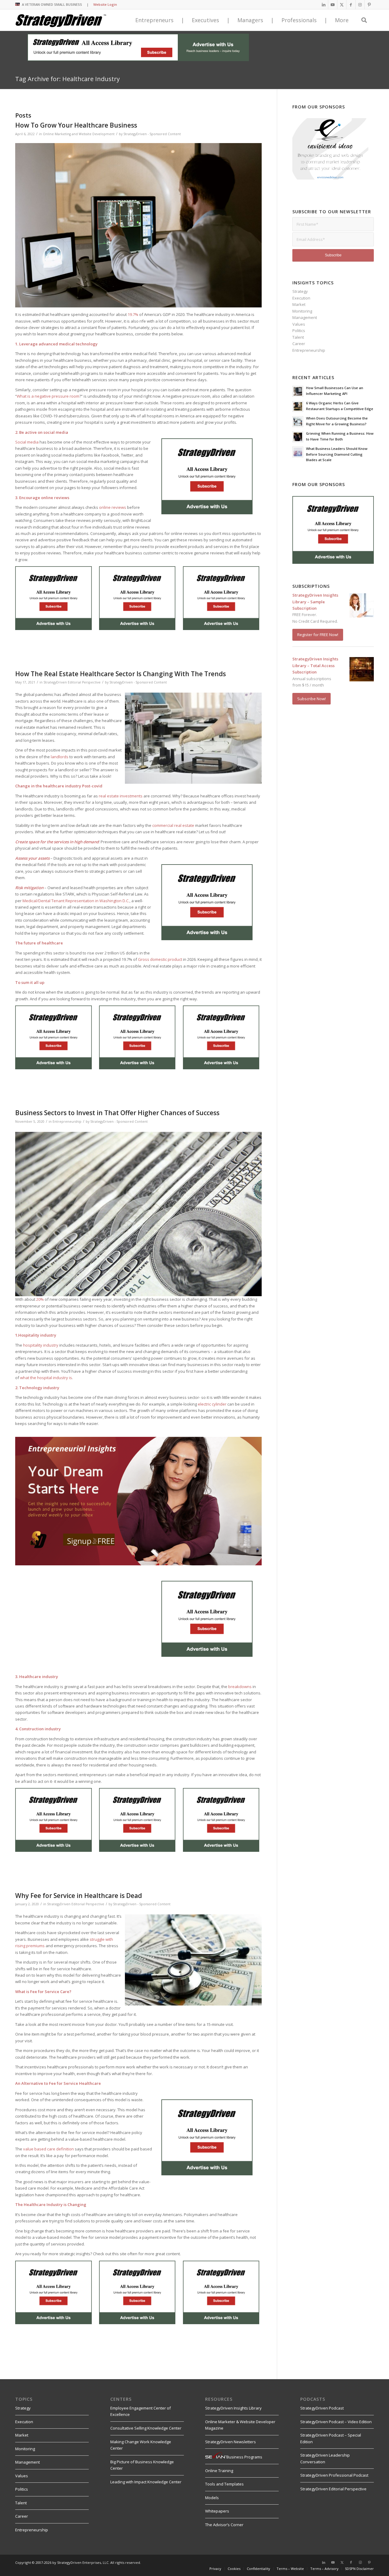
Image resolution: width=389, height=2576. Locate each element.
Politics (299, 331)
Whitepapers (217, 2511)
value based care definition (48, 2149)
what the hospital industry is (46, 1378)
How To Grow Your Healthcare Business (76, 125)
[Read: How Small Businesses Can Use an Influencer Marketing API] (298, 391)
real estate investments (121, 796)
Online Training (219, 2471)
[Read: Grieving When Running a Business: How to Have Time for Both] (298, 437)
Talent (298, 337)
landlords (60, 757)
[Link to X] (342, 5)
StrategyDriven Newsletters (231, 2442)
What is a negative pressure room (48, 396)
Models (212, 2498)
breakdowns (240, 1687)
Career (299, 344)
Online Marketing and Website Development (79, 134)
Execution (301, 298)
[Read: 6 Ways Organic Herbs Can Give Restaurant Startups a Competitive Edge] (298, 406)
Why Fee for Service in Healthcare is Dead (79, 1896)
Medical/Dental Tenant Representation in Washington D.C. (76, 901)
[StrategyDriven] (61, 20)
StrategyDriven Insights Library (233, 2408)
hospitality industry (41, 1345)
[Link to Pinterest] (369, 5)
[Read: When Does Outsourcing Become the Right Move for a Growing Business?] (298, 422)
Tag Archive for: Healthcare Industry (67, 79)
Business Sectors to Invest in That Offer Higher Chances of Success (117, 1113)
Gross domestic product (160, 959)
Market (299, 304)
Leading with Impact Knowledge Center (146, 2482)
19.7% (133, 314)
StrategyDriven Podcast (322, 2408)
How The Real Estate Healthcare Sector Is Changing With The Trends (120, 674)
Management (305, 317)
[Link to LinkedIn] (324, 5)
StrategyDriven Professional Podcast (334, 2475)
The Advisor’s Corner (224, 2525)
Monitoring (302, 311)
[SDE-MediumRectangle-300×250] (207, 513)
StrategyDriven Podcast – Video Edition (336, 2422)
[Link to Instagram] (360, 5)
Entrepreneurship (67, 1122)
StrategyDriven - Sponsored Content (152, 134)
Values (299, 324)
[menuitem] (215, 2569)
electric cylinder (212, 1404)
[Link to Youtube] (333, 5)
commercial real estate (173, 825)
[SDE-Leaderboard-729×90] (138, 60)
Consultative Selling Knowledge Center (146, 2428)
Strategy (300, 291)
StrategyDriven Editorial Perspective (72, 682)
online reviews (113, 507)
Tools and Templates (224, 2484)
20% (40, 1299)
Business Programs (244, 2457)
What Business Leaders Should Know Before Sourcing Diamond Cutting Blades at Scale (337, 454)
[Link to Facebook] (351, 5)
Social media (27, 442)
